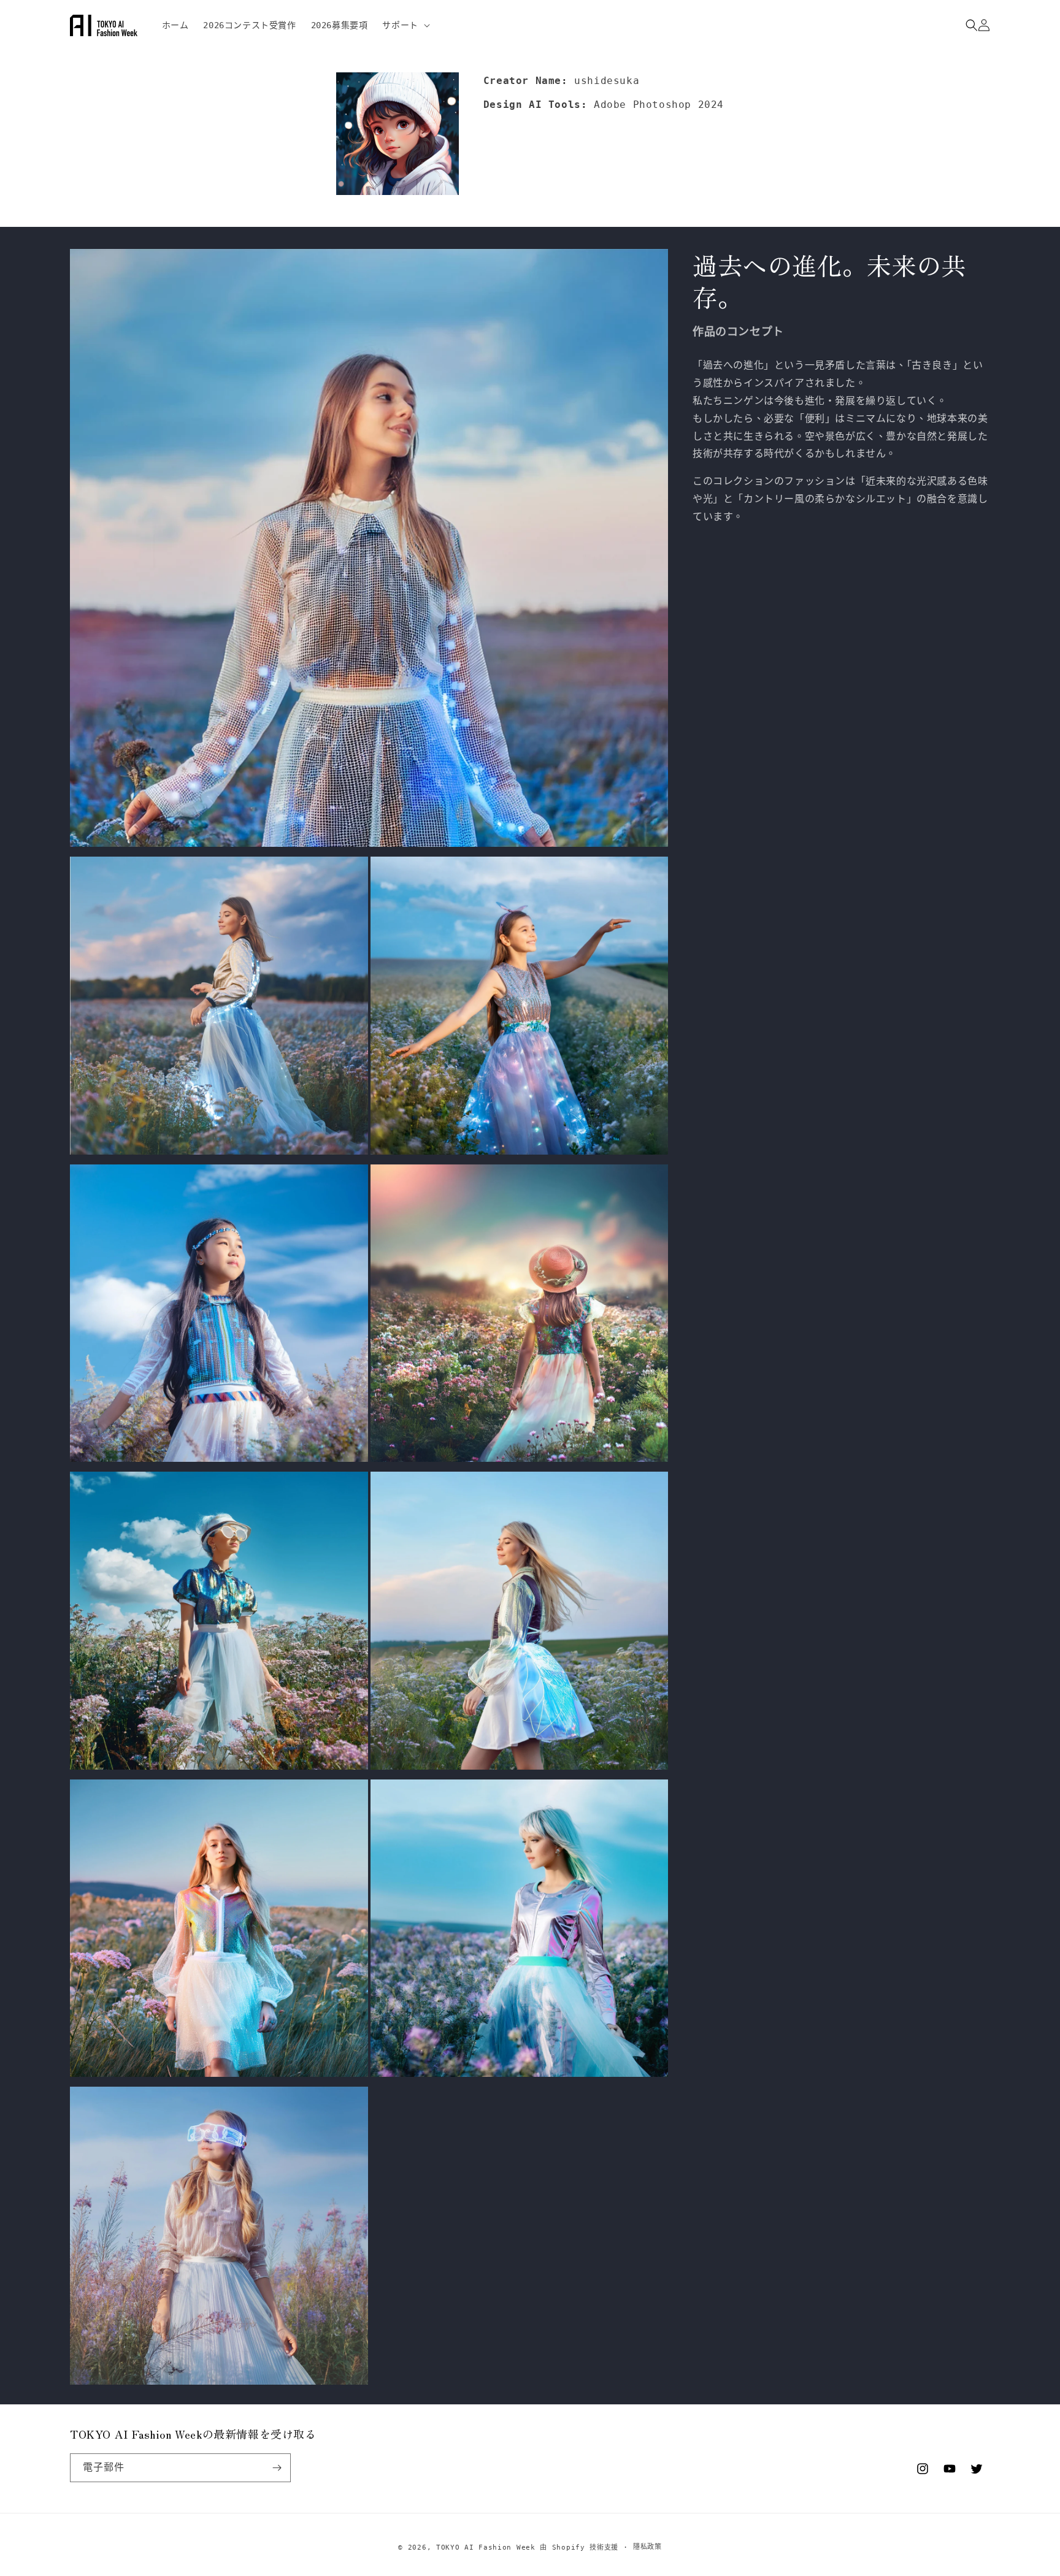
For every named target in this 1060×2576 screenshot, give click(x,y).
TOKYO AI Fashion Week (486, 2547)
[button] (405, 25)
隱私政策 (647, 2547)
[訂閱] (277, 2468)
